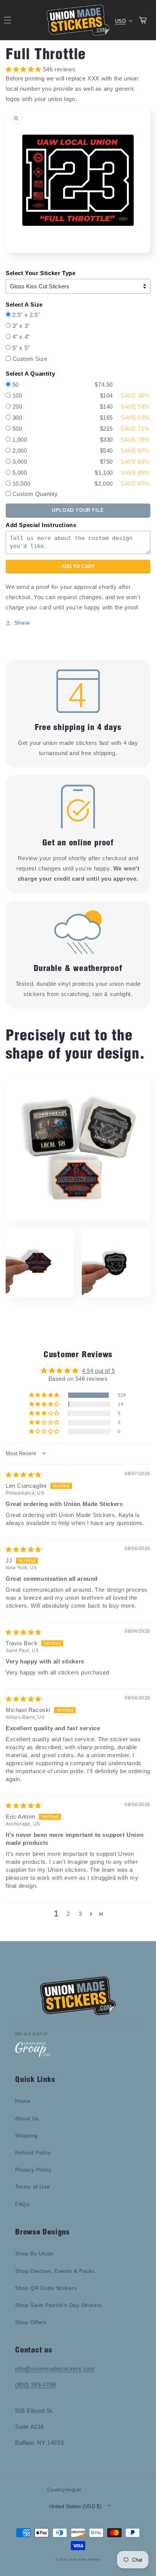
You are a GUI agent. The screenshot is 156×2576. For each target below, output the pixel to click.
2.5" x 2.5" (26, 315)
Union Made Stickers (84, 2559)
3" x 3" (21, 326)
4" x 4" (21, 337)
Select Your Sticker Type (41, 273)
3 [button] (80, 1914)
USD (120, 21)
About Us (27, 2118)
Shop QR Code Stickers (46, 2288)
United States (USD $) (75, 2506)
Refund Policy (33, 2153)
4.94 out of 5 (98, 1371)
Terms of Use (32, 2187)
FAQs (22, 2204)
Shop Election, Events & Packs (55, 2271)
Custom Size (30, 359)
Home (23, 2101)
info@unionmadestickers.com (55, 2369)
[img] (23, 1475)
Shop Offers (31, 2322)
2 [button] (68, 1914)
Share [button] (22, 623)
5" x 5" (21, 348)
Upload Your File (78, 510)
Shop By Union (34, 2253)
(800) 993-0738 (35, 2385)
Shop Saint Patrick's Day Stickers (58, 2305)
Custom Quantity (35, 494)
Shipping (27, 2135)
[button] (45, 1395)
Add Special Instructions (41, 525)
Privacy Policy (33, 2170)
